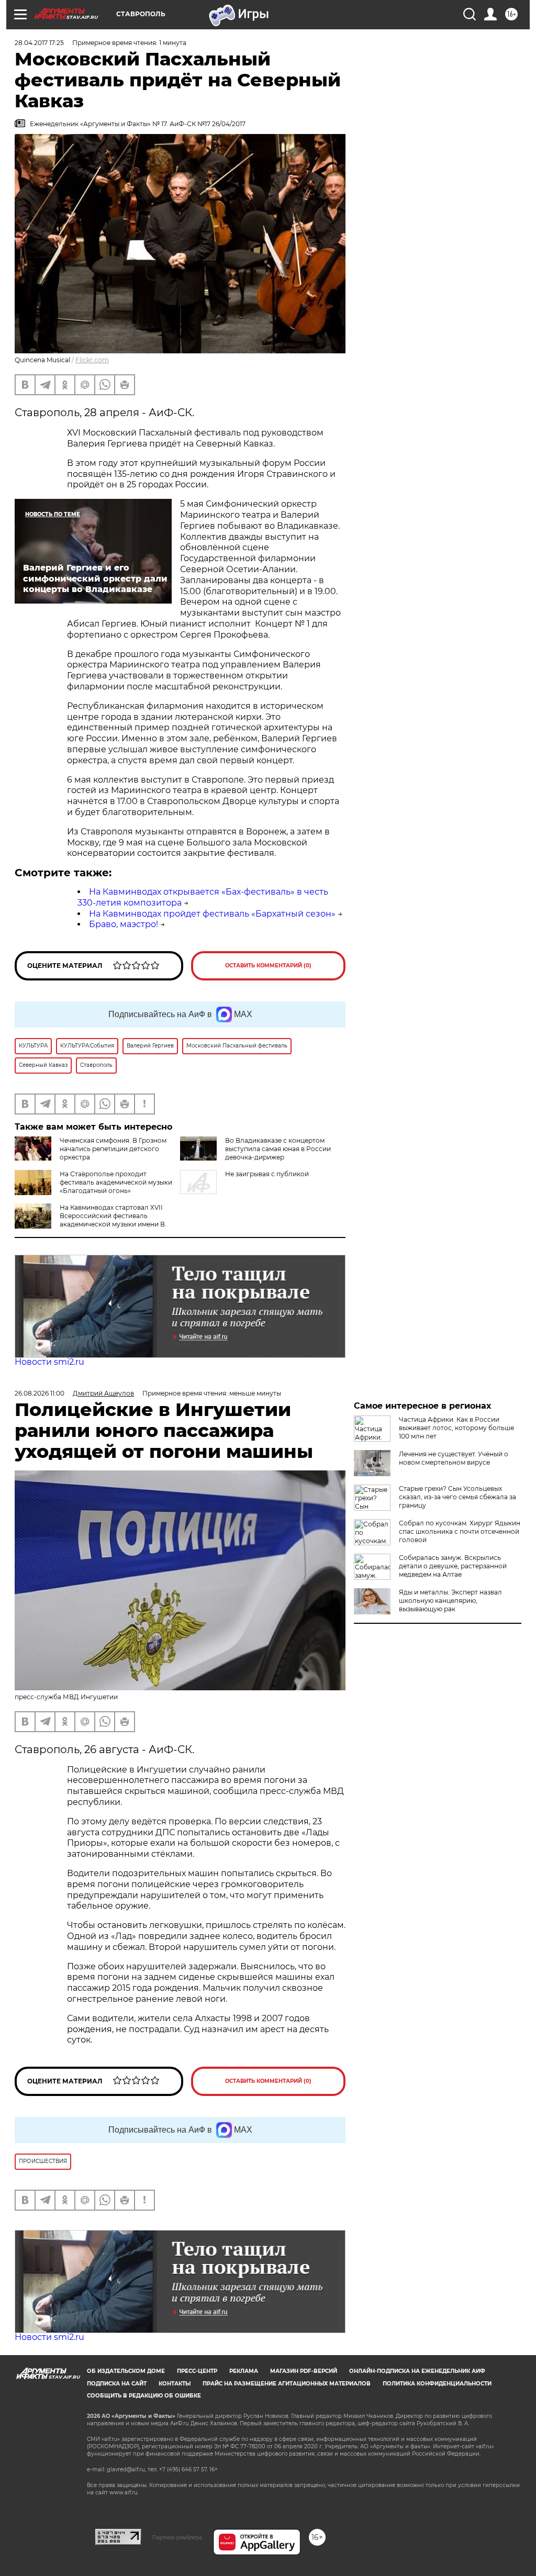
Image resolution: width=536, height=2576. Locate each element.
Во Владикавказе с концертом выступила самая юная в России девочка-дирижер (278, 1149)
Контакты (175, 2384)
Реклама (244, 2371)
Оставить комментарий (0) (268, 966)
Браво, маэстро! (124, 924)
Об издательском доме (126, 2371)
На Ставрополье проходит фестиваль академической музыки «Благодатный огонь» (116, 1182)
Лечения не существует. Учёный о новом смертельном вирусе (454, 1458)
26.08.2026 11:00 (40, 1393)
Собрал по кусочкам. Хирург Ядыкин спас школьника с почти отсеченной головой (460, 1531)
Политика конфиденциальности (437, 2384)
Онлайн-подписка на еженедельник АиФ (417, 2371)
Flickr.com (92, 360)
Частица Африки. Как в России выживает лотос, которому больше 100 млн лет (456, 1428)
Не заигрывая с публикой (267, 1174)
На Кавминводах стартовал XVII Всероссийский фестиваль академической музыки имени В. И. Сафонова (113, 1220)
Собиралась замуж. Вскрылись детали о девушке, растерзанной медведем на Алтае (453, 1566)
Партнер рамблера (177, 2537)
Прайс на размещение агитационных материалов (287, 2384)
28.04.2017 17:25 (39, 43)
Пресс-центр (197, 2371)
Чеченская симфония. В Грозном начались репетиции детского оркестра (113, 1149)
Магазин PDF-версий (304, 2371)
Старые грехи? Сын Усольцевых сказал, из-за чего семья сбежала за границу (457, 1497)
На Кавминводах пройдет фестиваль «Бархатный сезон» (212, 914)
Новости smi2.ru (49, 1362)
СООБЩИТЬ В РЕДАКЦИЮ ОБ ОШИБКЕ (144, 2396)
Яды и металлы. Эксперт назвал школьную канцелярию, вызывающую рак (450, 1601)
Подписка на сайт (117, 2384)
